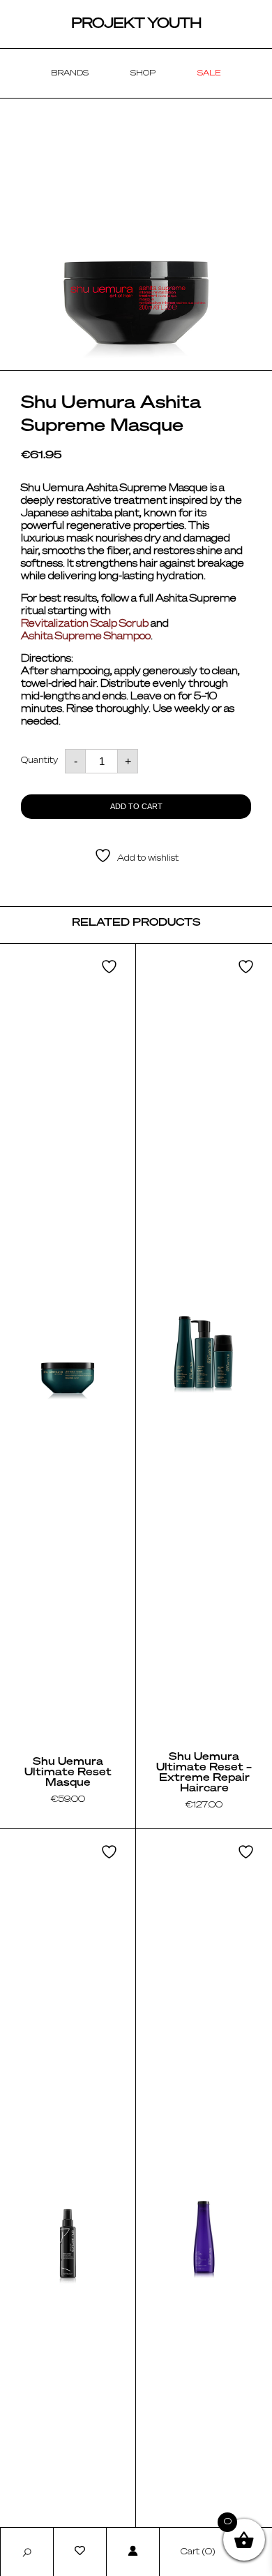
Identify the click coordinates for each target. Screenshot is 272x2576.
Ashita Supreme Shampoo (86, 636)
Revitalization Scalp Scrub (85, 624)
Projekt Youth (136, 24)
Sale (209, 73)
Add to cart (136, 806)
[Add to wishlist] (111, 967)
